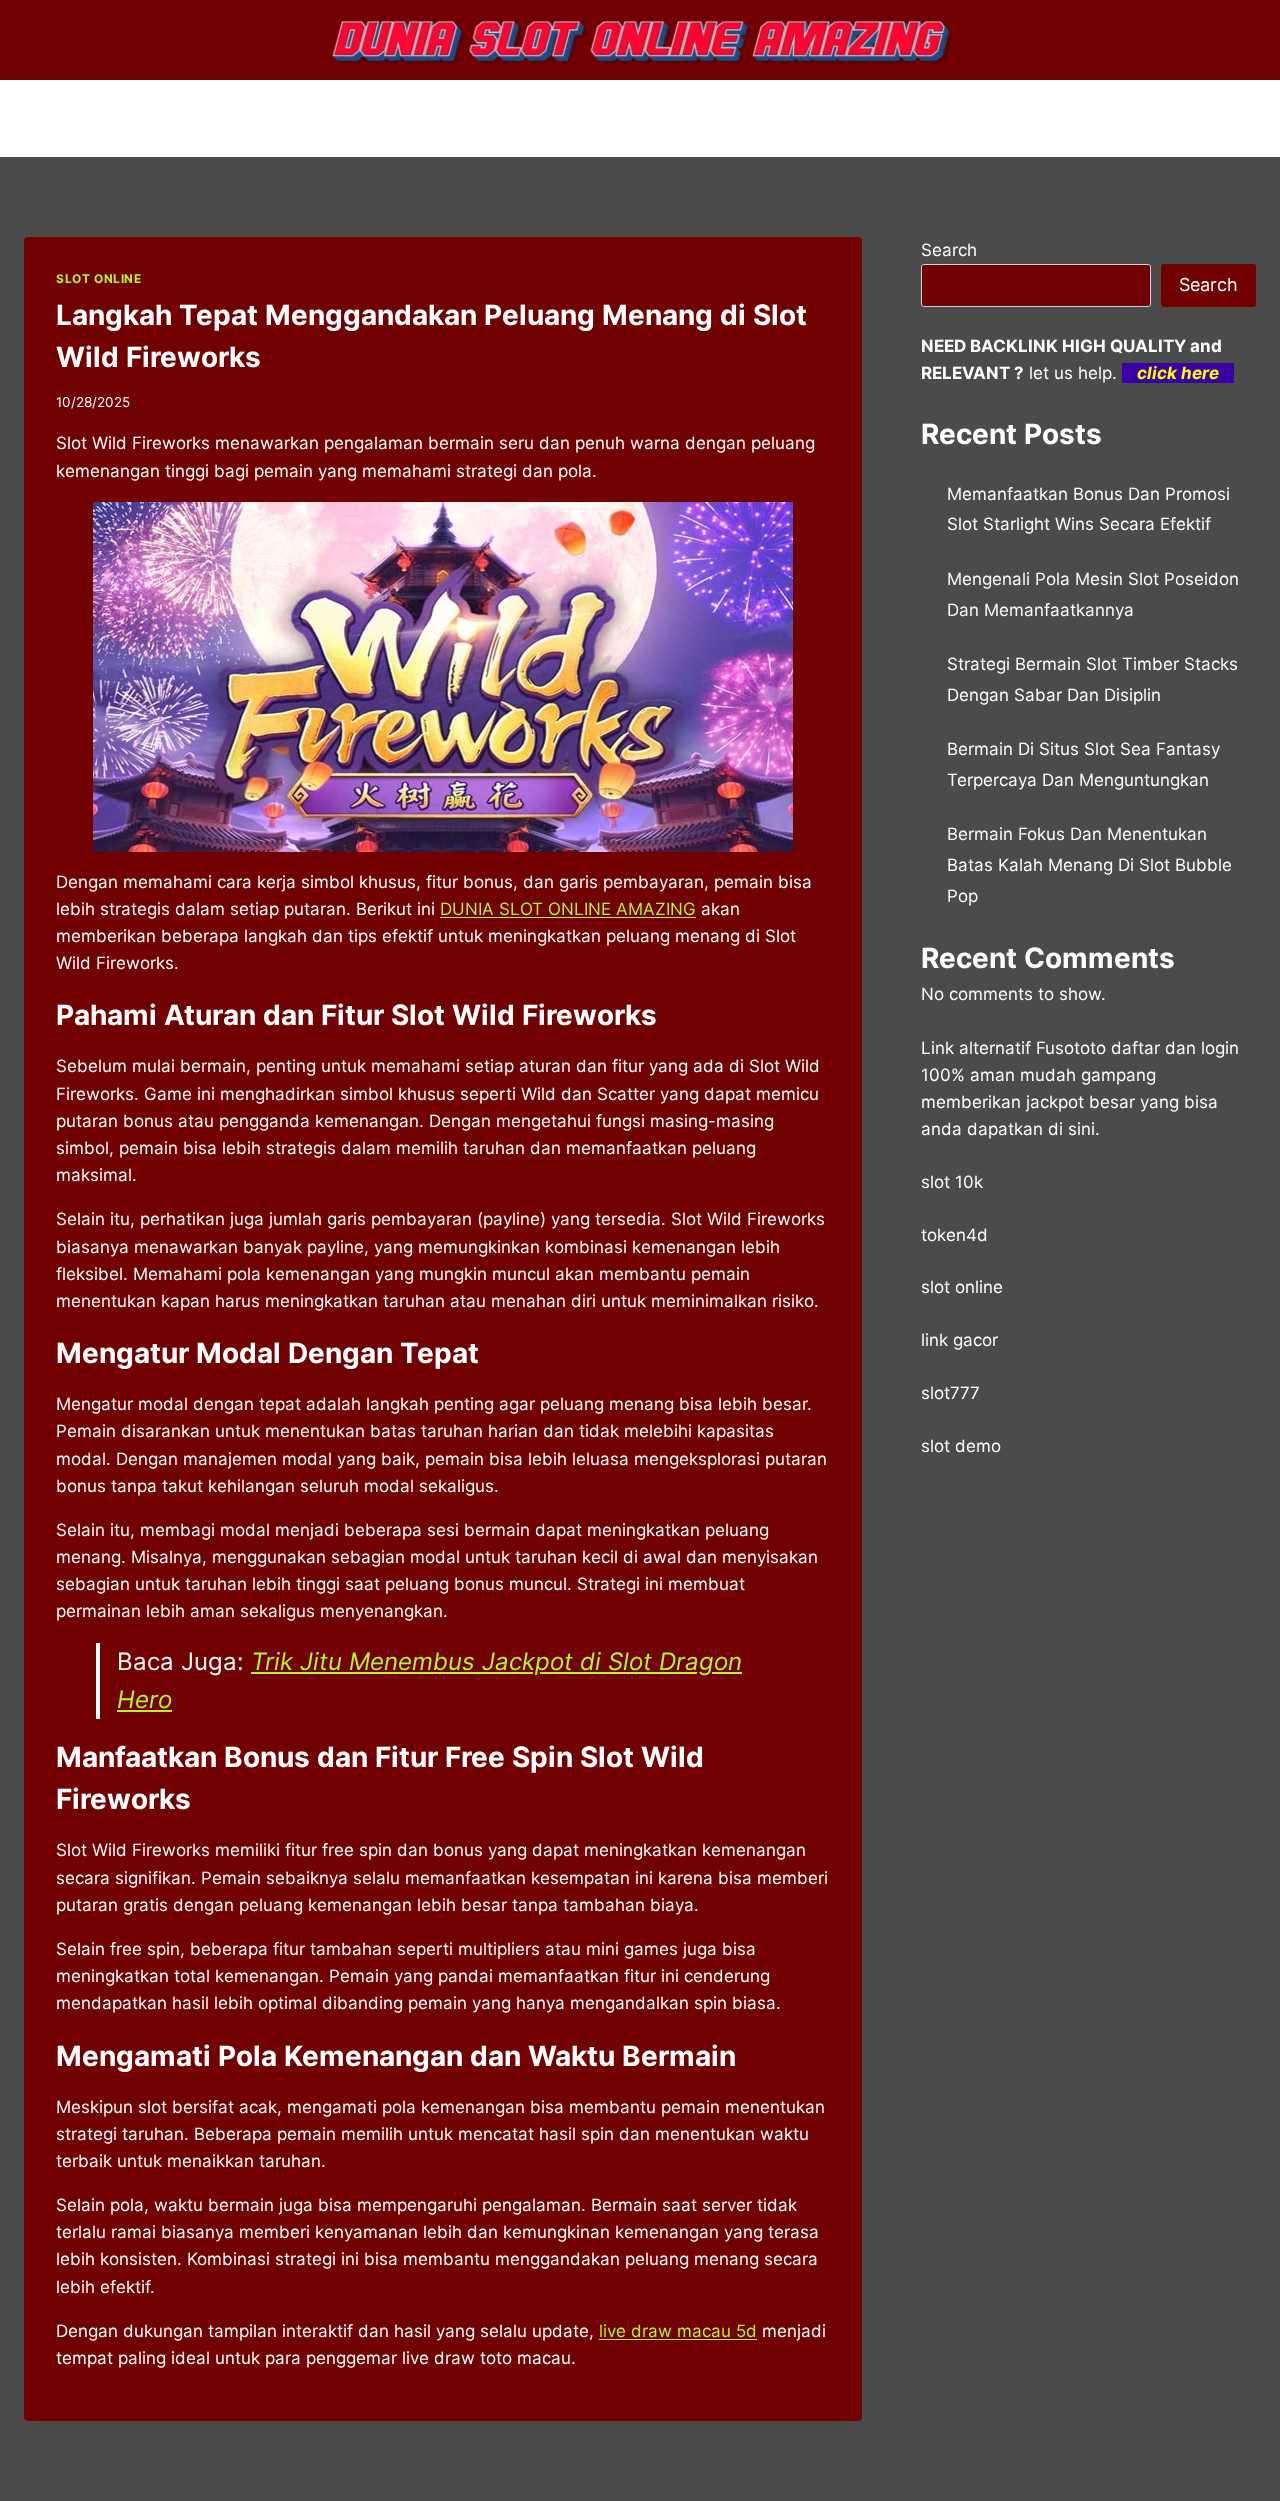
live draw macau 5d (678, 2331)
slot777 (950, 1393)
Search (949, 250)
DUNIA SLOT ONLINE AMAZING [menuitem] (568, 909)
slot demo (961, 1446)
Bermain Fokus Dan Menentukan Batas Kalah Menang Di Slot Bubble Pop (1089, 864)
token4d (954, 1235)
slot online (962, 1287)
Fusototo (1071, 1048)
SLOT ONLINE (99, 278)
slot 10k (952, 1182)
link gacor (959, 1340)
